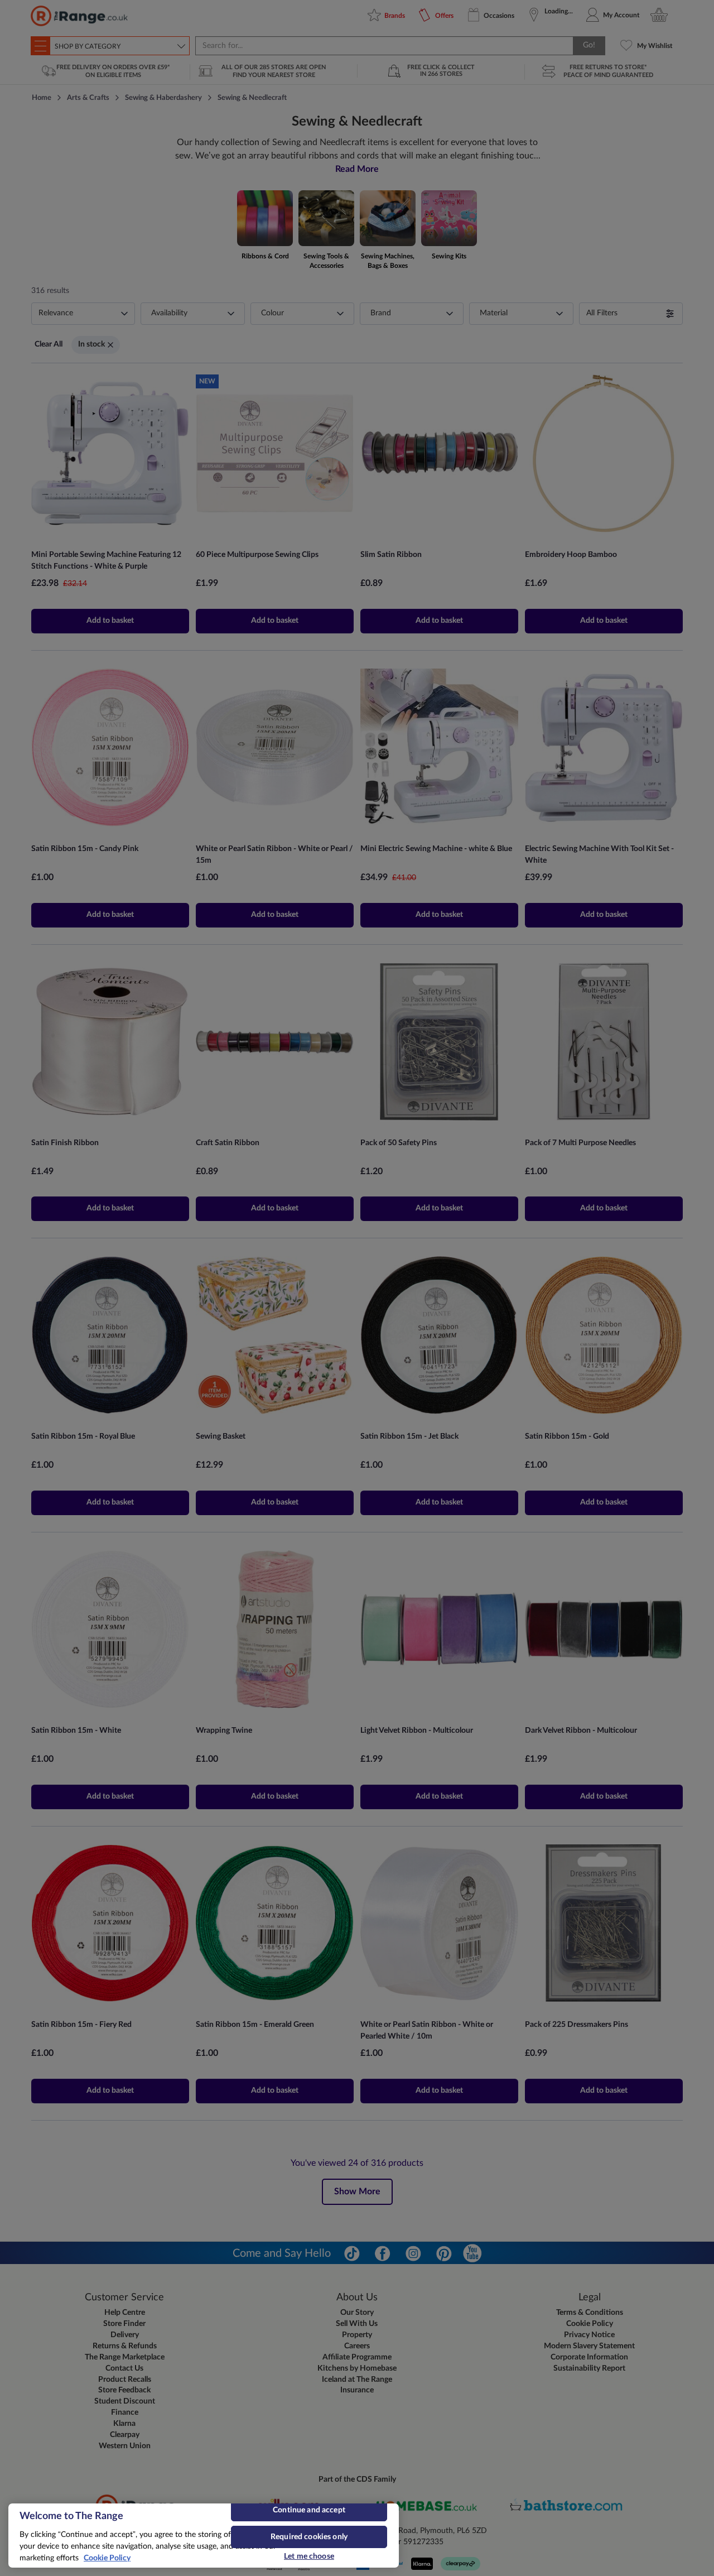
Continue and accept (309, 2510)
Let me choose (309, 2556)
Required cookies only (309, 2537)
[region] (204, 2536)
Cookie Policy (107, 2558)
